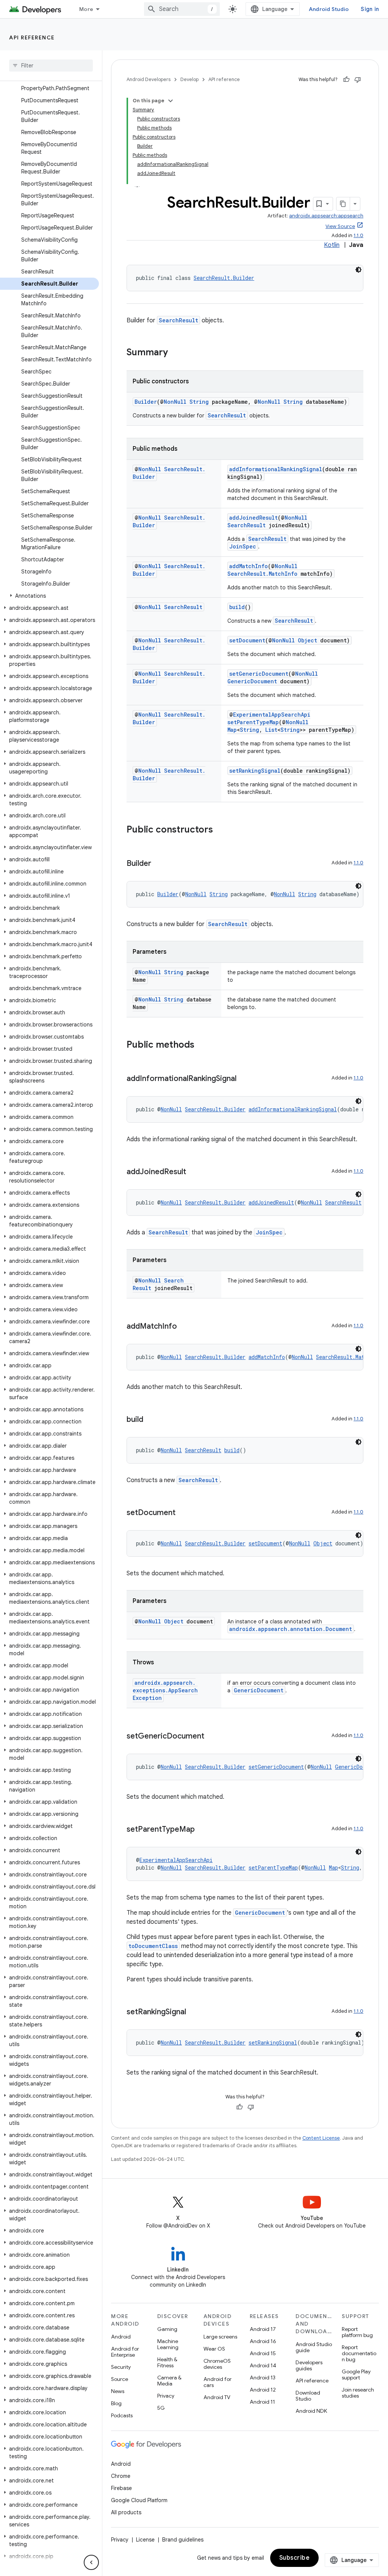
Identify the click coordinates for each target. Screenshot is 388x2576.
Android (121, 2337)
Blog (116, 2403)
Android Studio (329, 9)
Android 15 (263, 2353)
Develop (189, 79)
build (237, 607)
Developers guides (309, 2365)
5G (161, 2408)
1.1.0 (358, 235)
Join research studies (358, 2393)
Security (121, 2367)
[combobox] (182, 9)
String (199, 402)
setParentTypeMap (253, 722)
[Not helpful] (358, 80)
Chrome (121, 2476)
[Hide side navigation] (91, 2562)
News (118, 2391)
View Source (340, 226)
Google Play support (356, 2374)
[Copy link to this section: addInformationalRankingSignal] (244, 1079)
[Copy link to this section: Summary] (175, 353)
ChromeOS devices (217, 2364)
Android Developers (149, 79)
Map (232, 730)
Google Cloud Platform (139, 2500)
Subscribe (295, 2558)
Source (120, 2379)
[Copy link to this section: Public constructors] (221, 830)
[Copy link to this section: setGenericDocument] (212, 1737)
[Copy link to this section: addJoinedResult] (194, 1172)
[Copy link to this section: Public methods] (202, 1045)
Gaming (167, 2329)
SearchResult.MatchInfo (262, 574)
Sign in (370, 9)
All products (126, 2512)
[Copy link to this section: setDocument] (183, 1513)
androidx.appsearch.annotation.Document (291, 1629)
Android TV (217, 2397)
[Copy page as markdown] (343, 204)
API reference (32, 37)
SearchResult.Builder (224, 278)
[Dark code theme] (358, 270)
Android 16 (263, 2341)
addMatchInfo (249, 566)
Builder (146, 402)
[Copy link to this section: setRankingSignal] (194, 2012)
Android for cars (217, 2382)
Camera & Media (169, 2381)
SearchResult (178, 320)
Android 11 (262, 2402)
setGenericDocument (259, 674)
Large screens (220, 2337)
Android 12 (263, 2390)
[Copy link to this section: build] (151, 1420)
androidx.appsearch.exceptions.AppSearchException (165, 1690)
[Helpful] (346, 80)
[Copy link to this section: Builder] (159, 864)
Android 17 (263, 2329)
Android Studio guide (314, 2347)
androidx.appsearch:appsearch (326, 216)
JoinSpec (243, 546)
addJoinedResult (253, 518)
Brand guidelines (183, 2540)
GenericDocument (252, 681)
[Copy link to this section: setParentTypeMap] (202, 1830)
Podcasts (122, 2415)
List (271, 730)
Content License (321, 2138)
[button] (49, 596)
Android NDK (311, 2411)
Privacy (166, 2396)
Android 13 (263, 2378)
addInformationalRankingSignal (276, 469)
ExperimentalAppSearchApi (272, 715)
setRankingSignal (255, 771)
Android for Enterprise (125, 2352)
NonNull (175, 402)
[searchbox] (51, 66)
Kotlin (332, 245)
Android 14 (263, 2365)
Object (307, 640)
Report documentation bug (359, 2353)
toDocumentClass (153, 1946)
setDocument (247, 640)
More (86, 9)
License (145, 2540)
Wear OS (214, 2349)
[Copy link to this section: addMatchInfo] (185, 1327)
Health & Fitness (167, 2362)
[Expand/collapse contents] (171, 101)
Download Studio (308, 2396)
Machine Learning (168, 2344)
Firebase (121, 2488)
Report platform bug (357, 2332)
